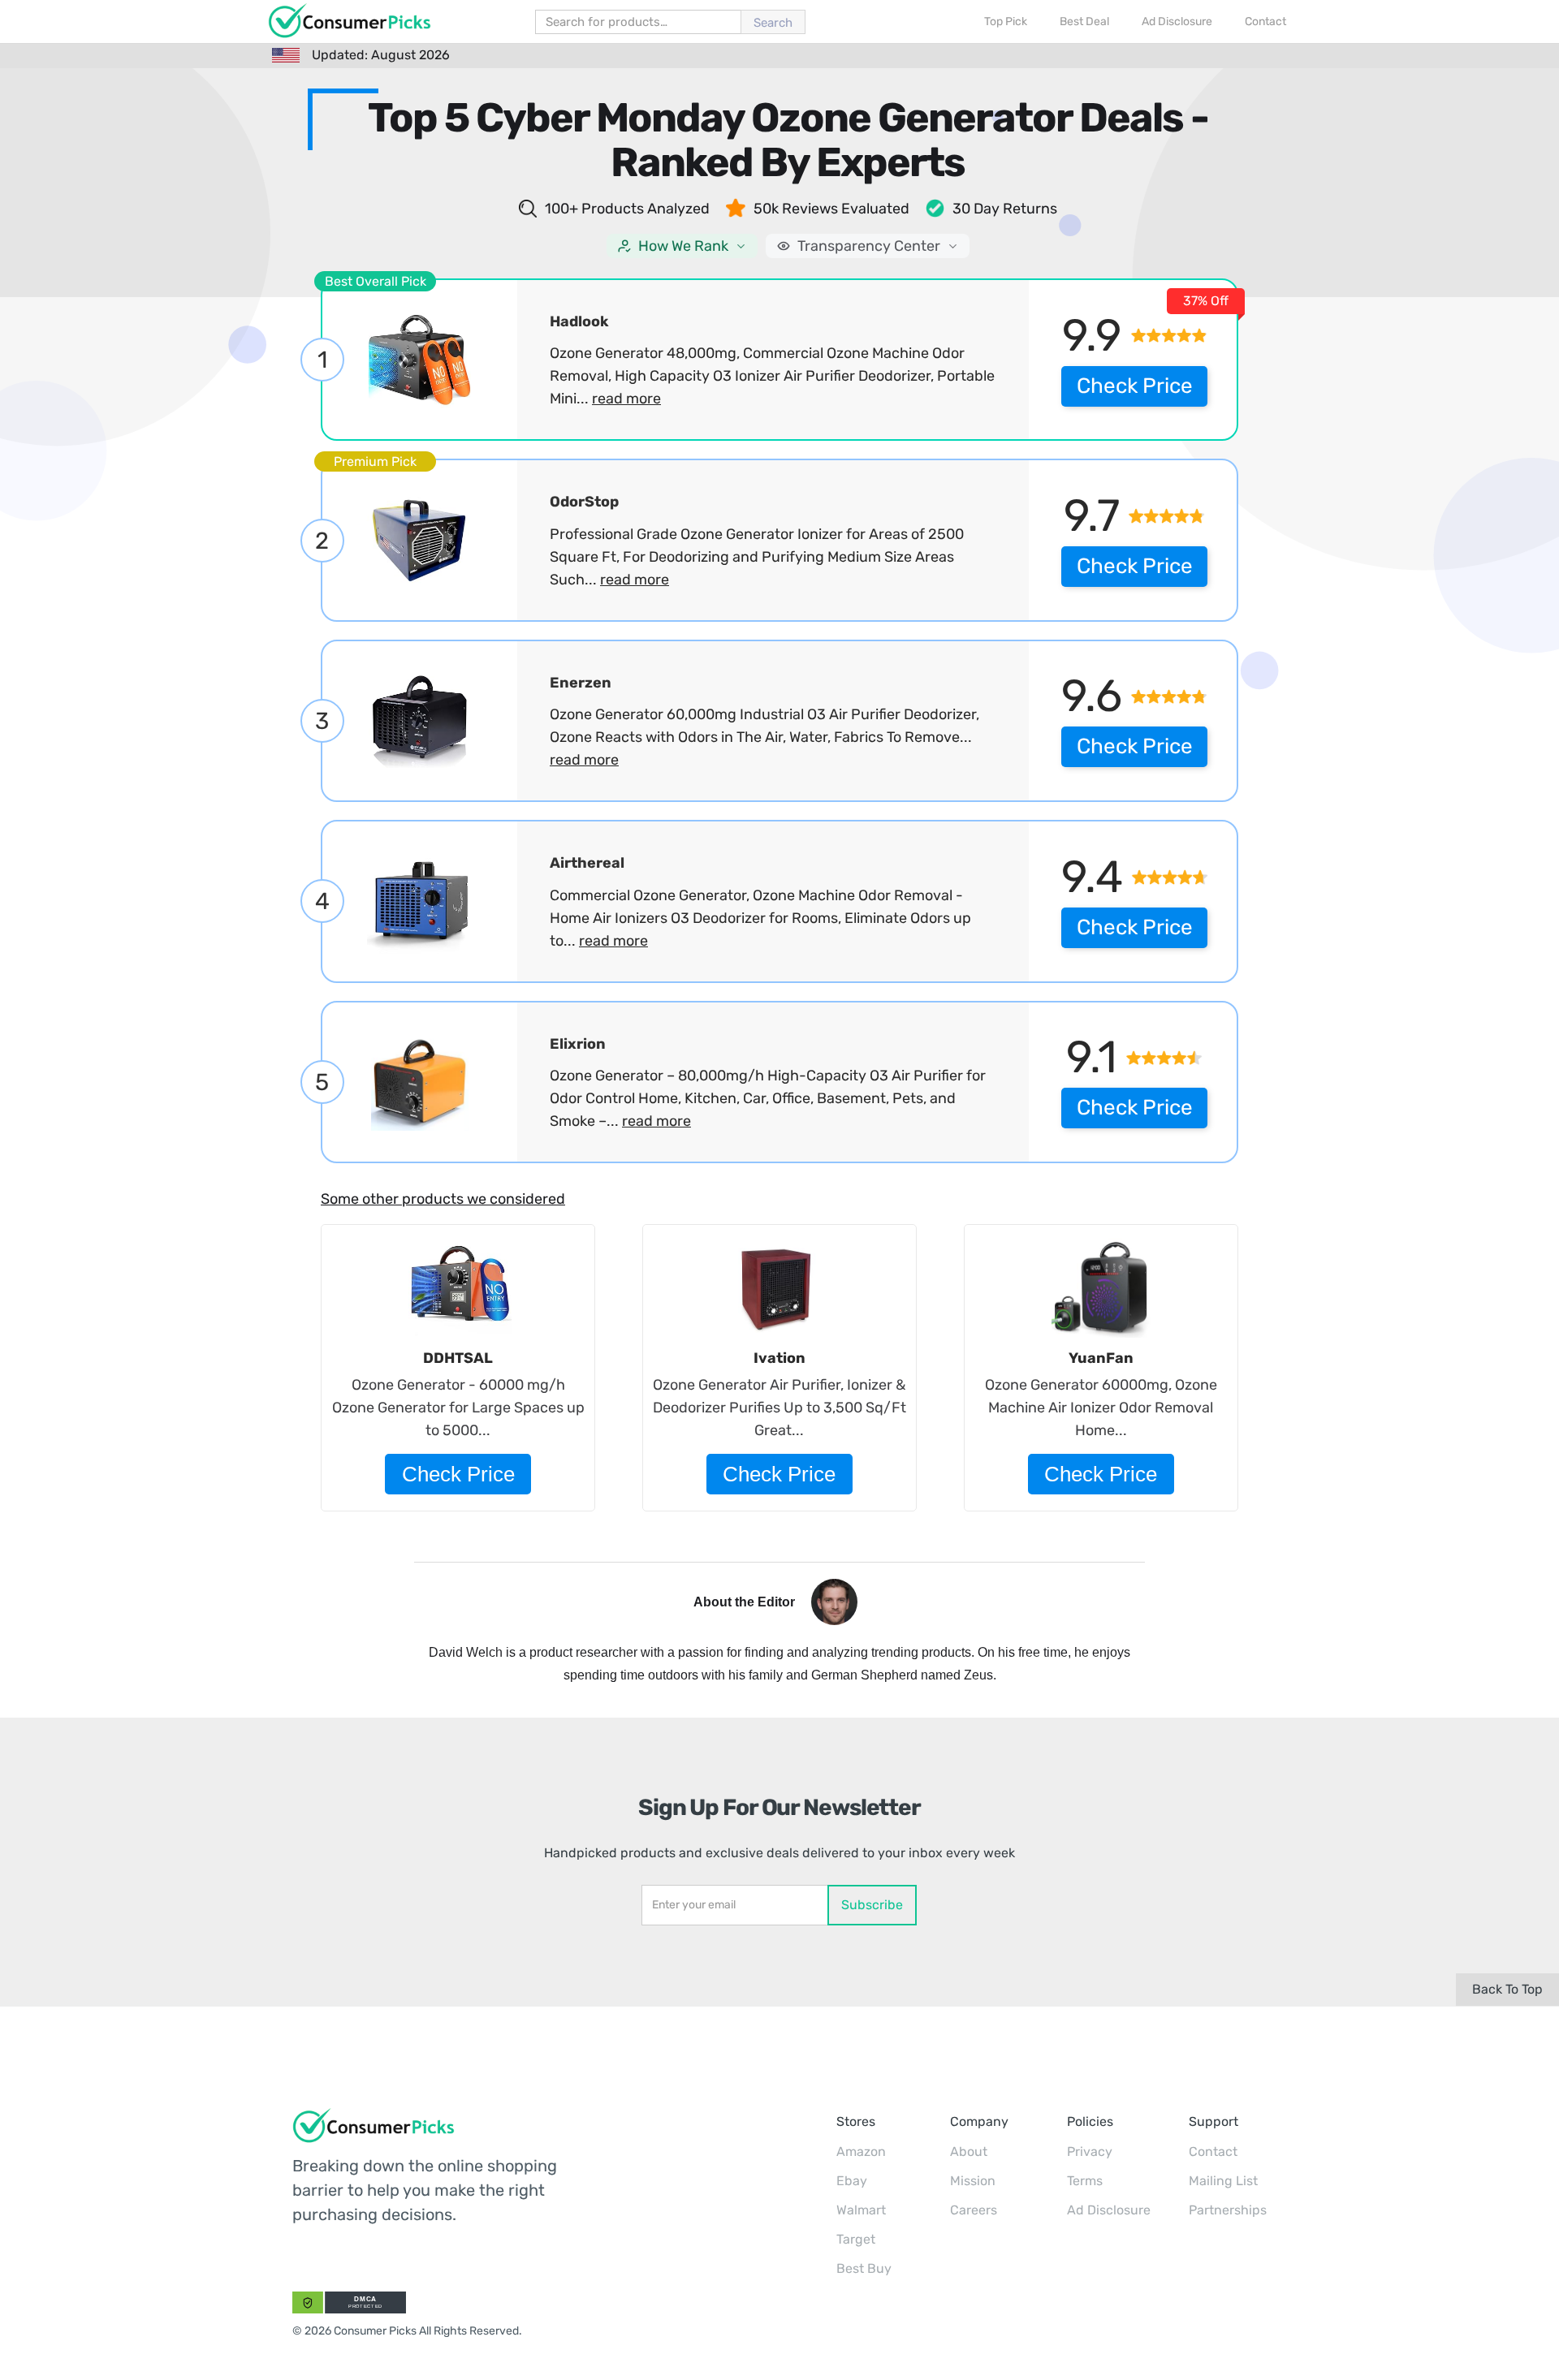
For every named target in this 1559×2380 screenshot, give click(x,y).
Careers (974, 2210)
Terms (1085, 2181)
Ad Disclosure (1109, 2210)
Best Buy (864, 2268)
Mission (973, 2181)
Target (856, 2239)
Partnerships (1228, 2210)
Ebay (852, 2181)
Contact (1213, 2151)
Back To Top (1507, 1989)
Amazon (861, 2151)
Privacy (1090, 2151)
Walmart (861, 2210)
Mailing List (1223, 2181)
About (969, 2151)
